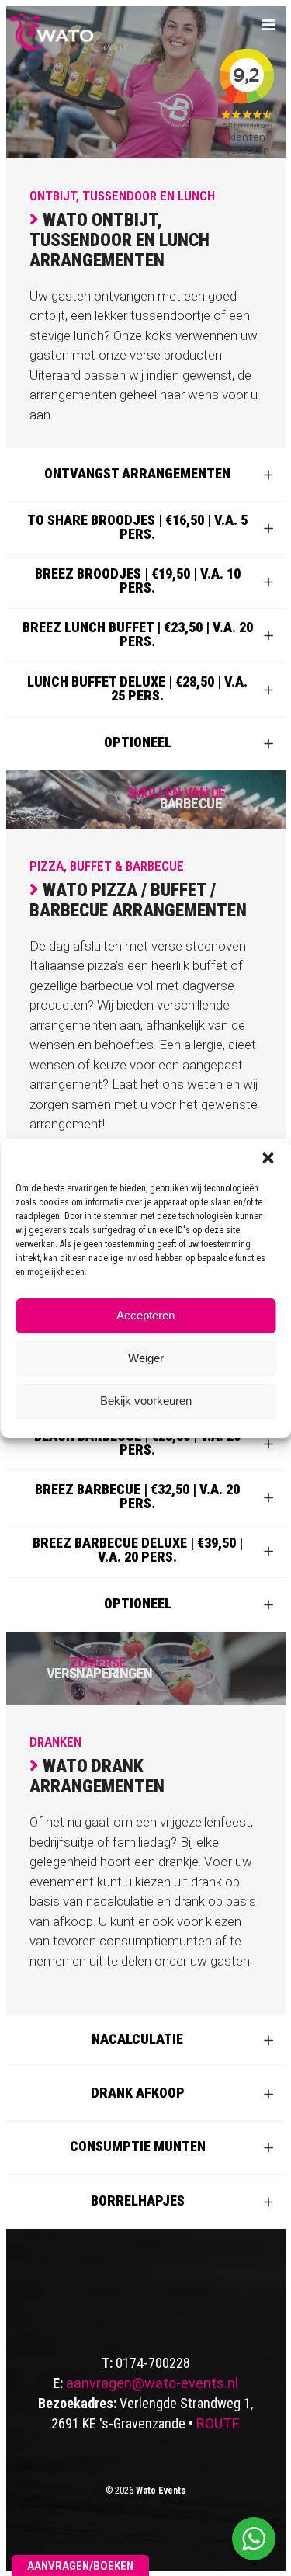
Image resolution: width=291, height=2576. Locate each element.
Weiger (146, 1358)
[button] (268, 1158)
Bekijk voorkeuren (146, 1401)
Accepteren (145, 1315)
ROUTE (218, 2423)
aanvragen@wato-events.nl (152, 2383)
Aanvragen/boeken (80, 2566)
